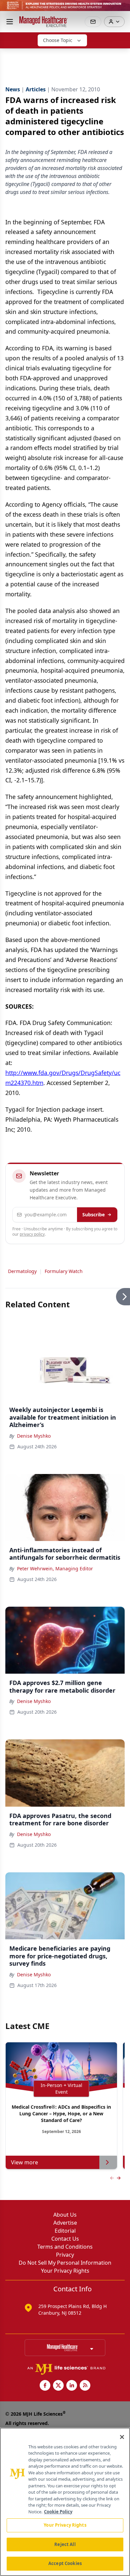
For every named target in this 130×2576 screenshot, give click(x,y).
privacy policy (32, 1234)
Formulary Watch (64, 1271)
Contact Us (65, 2239)
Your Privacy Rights (65, 2271)
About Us (65, 2215)
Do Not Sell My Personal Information (65, 2263)
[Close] (122, 2437)
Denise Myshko (34, 1436)
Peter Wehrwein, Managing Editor (55, 1568)
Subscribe (93, 1214)
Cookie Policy (58, 2512)
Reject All (65, 2544)
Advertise (65, 2223)
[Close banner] (121, 9)
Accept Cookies (65, 2563)
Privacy (65, 2255)
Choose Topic (58, 40)
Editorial (65, 2231)
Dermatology (22, 1271)
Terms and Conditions (65, 2247)
